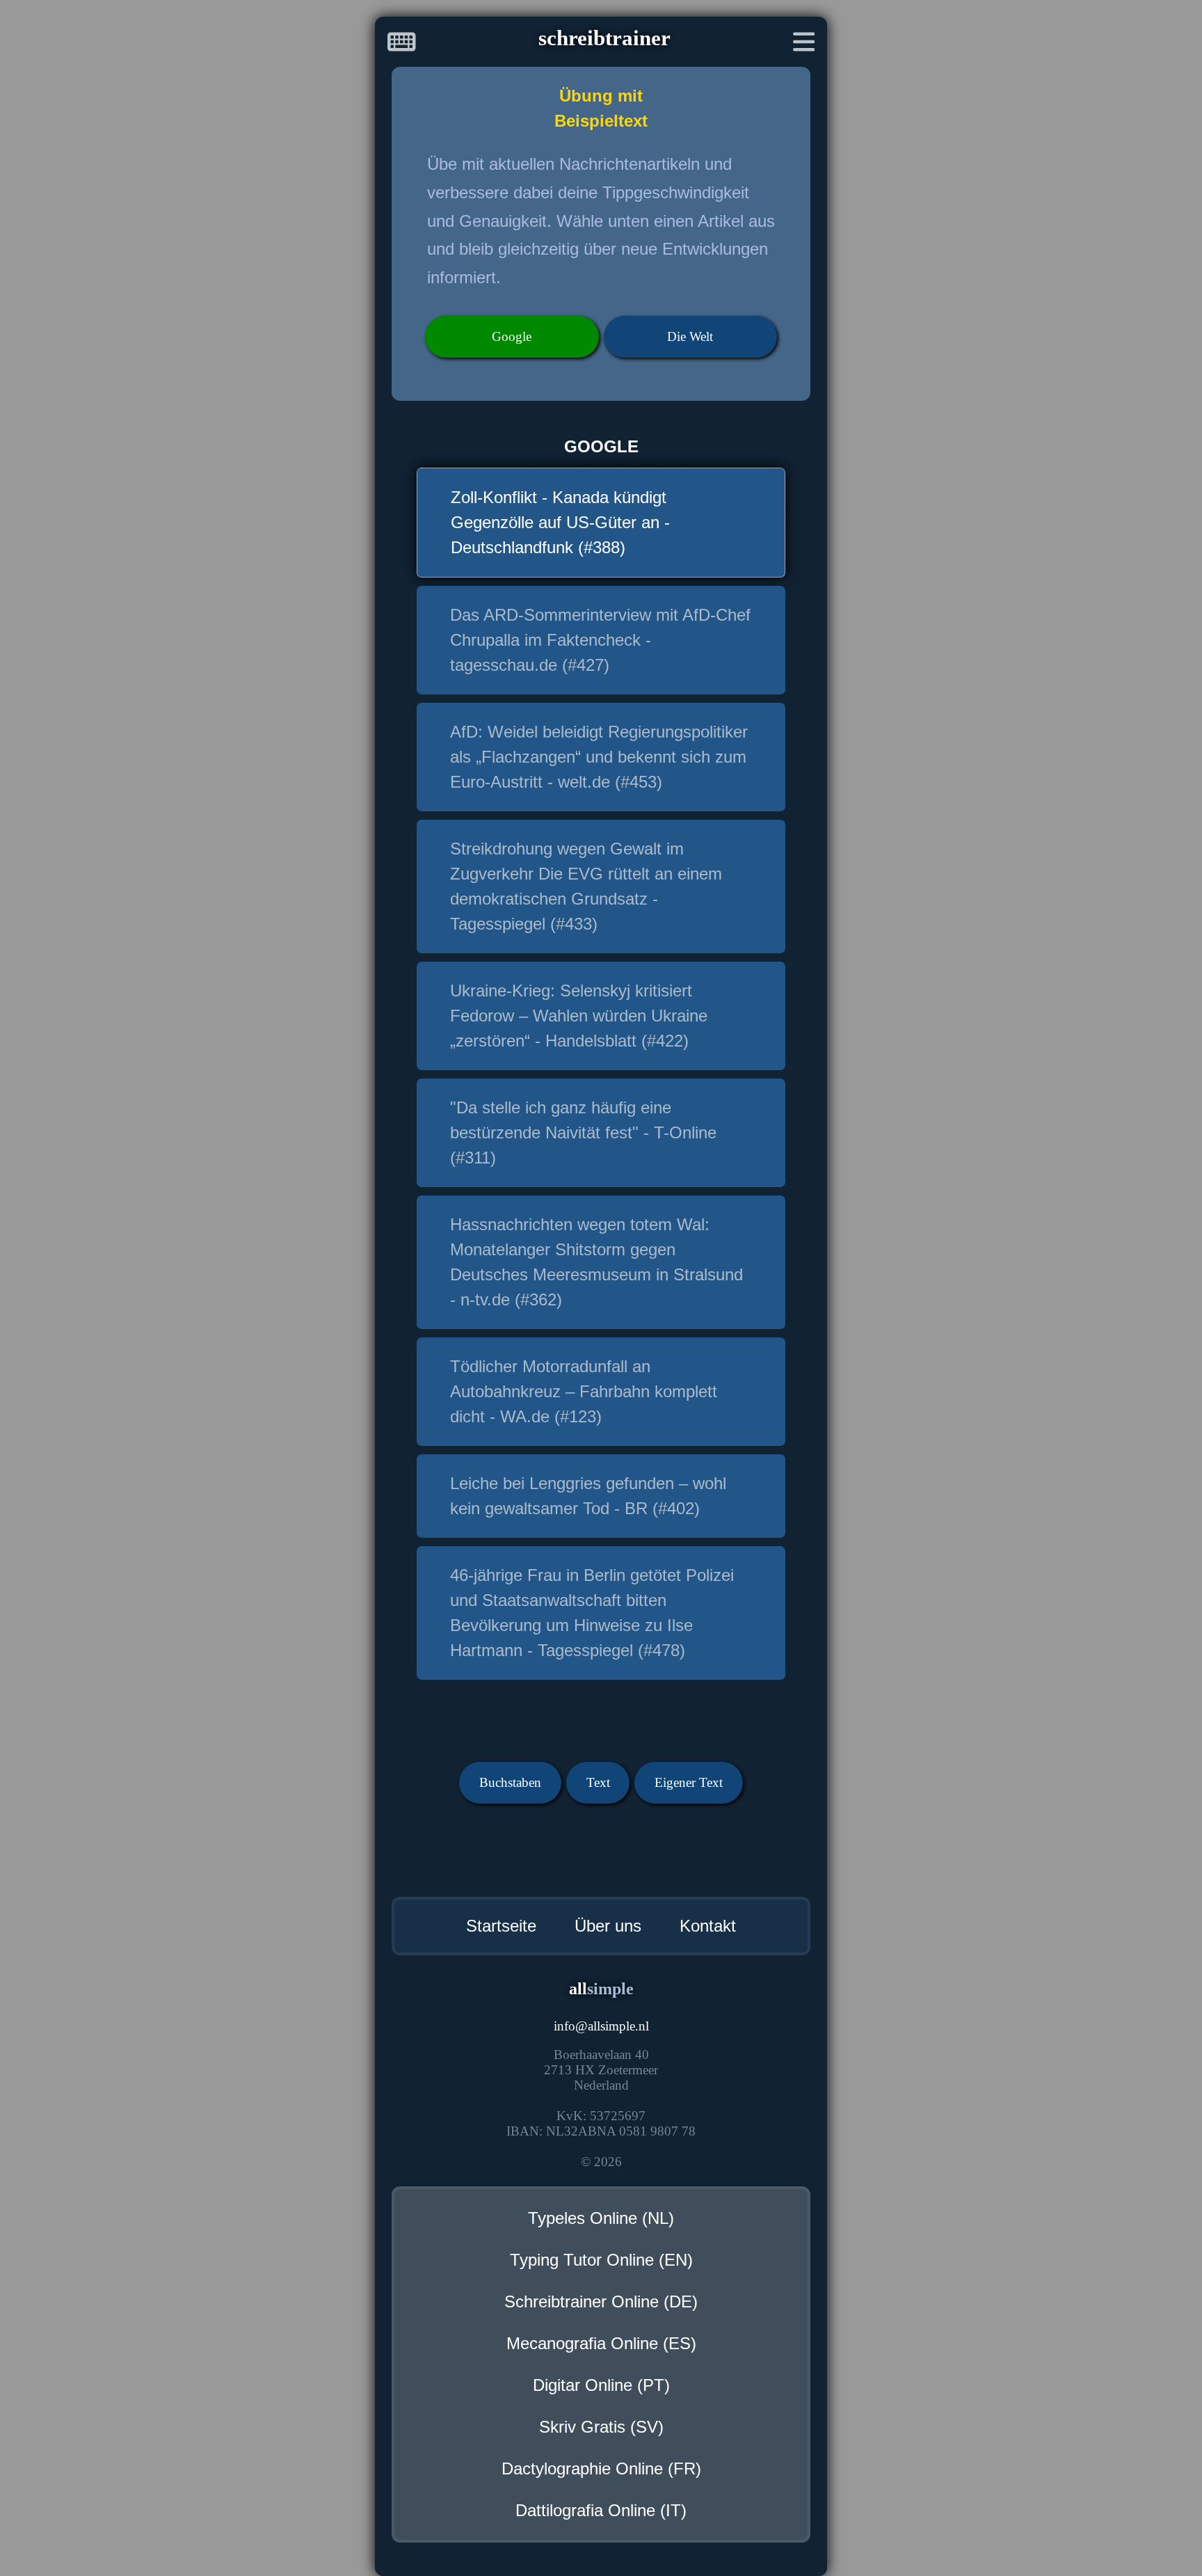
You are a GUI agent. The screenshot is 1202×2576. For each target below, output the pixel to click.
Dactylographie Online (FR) (601, 2468)
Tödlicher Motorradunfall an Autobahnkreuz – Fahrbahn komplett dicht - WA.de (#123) (584, 1391)
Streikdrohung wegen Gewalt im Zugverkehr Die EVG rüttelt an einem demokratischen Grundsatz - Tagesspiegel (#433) (586, 886)
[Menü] (804, 45)
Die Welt (690, 336)
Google (512, 336)
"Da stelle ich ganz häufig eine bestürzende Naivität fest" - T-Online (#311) (583, 1132)
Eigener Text (689, 1782)
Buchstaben (510, 1782)
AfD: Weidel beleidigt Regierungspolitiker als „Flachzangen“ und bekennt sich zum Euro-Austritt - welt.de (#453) (599, 757)
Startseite (501, 1926)
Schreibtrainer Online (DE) (601, 2301)
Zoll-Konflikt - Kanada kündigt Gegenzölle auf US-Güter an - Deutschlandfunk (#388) (560, 522)
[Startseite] (402, 45)
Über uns (608, 1926)
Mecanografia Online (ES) (601, 2343)
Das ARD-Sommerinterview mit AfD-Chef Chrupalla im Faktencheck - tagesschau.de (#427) (600, 640)
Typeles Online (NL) (601, 2218)
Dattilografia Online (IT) (601, 2510)
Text (598, 1782)
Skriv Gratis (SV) (601, 2427)
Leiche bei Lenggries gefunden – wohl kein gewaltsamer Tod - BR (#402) (588, 1496)
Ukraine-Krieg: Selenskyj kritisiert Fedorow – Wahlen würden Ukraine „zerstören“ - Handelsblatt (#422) (579, 1016)
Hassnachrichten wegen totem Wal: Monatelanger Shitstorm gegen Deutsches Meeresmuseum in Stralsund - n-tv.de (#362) (596, 1262)
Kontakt (708, 1926)
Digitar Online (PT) (601, 2385)
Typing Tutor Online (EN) (601, 2260)
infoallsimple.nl (601, 2026)
